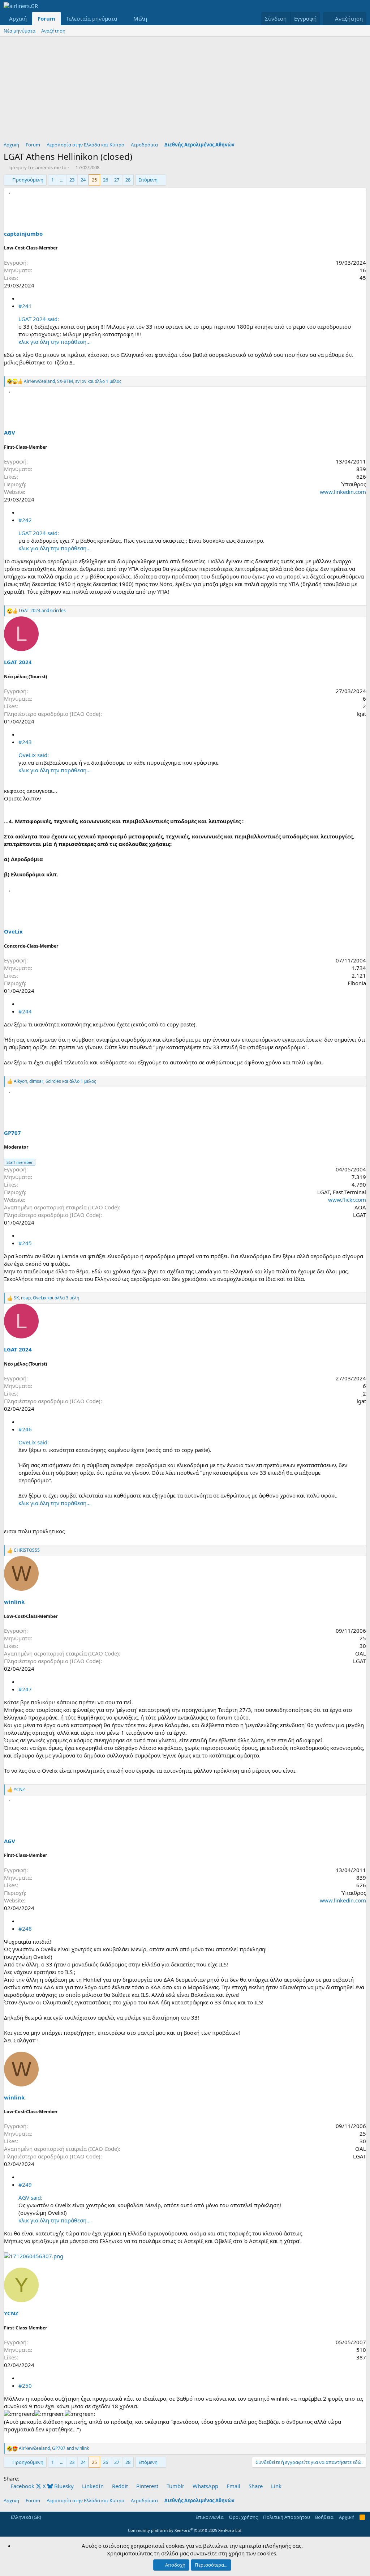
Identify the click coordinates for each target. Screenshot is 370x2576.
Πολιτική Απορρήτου (287, 2517)
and (42, 611)
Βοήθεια (324, 2517)
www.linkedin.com (343, 492)
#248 (25, 1928)
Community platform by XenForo (185, 2530)
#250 (25, 2385)
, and (54, 2448)
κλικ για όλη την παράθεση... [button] (55, 342)
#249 (25, 2184)
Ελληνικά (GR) (25, 2517)
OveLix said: (34, 755)
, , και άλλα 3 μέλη (46, 1298)
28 (128, 180)
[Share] (21, 298)
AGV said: (30, 2197)
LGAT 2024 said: (39, 319)
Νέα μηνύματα (20, 31)
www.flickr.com (347, 1200)
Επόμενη (148, 180)
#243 (25, 742)
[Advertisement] (185, 91)
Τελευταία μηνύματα (92, 18)
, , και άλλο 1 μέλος (73, 381)
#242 (25, 520)
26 (106, 180)
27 (117, 180)
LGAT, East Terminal (342, 1192)
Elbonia (357, 983)
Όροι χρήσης (243, 2517)
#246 (25, 1429)
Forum (46, 18)
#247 (25, 1689)
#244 (25, 1011)
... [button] (62, 180)
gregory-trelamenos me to (38, 167)
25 (94, 180)
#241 (25, 306)
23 (72, 180)
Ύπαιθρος (354, 484)
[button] (123, 19)
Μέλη (140, 18)
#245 (25, 1243)
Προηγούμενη (28, 180)
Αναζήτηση (53, 31)
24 (83, 180)
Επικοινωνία (210, 2517)
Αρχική (18, 18)
